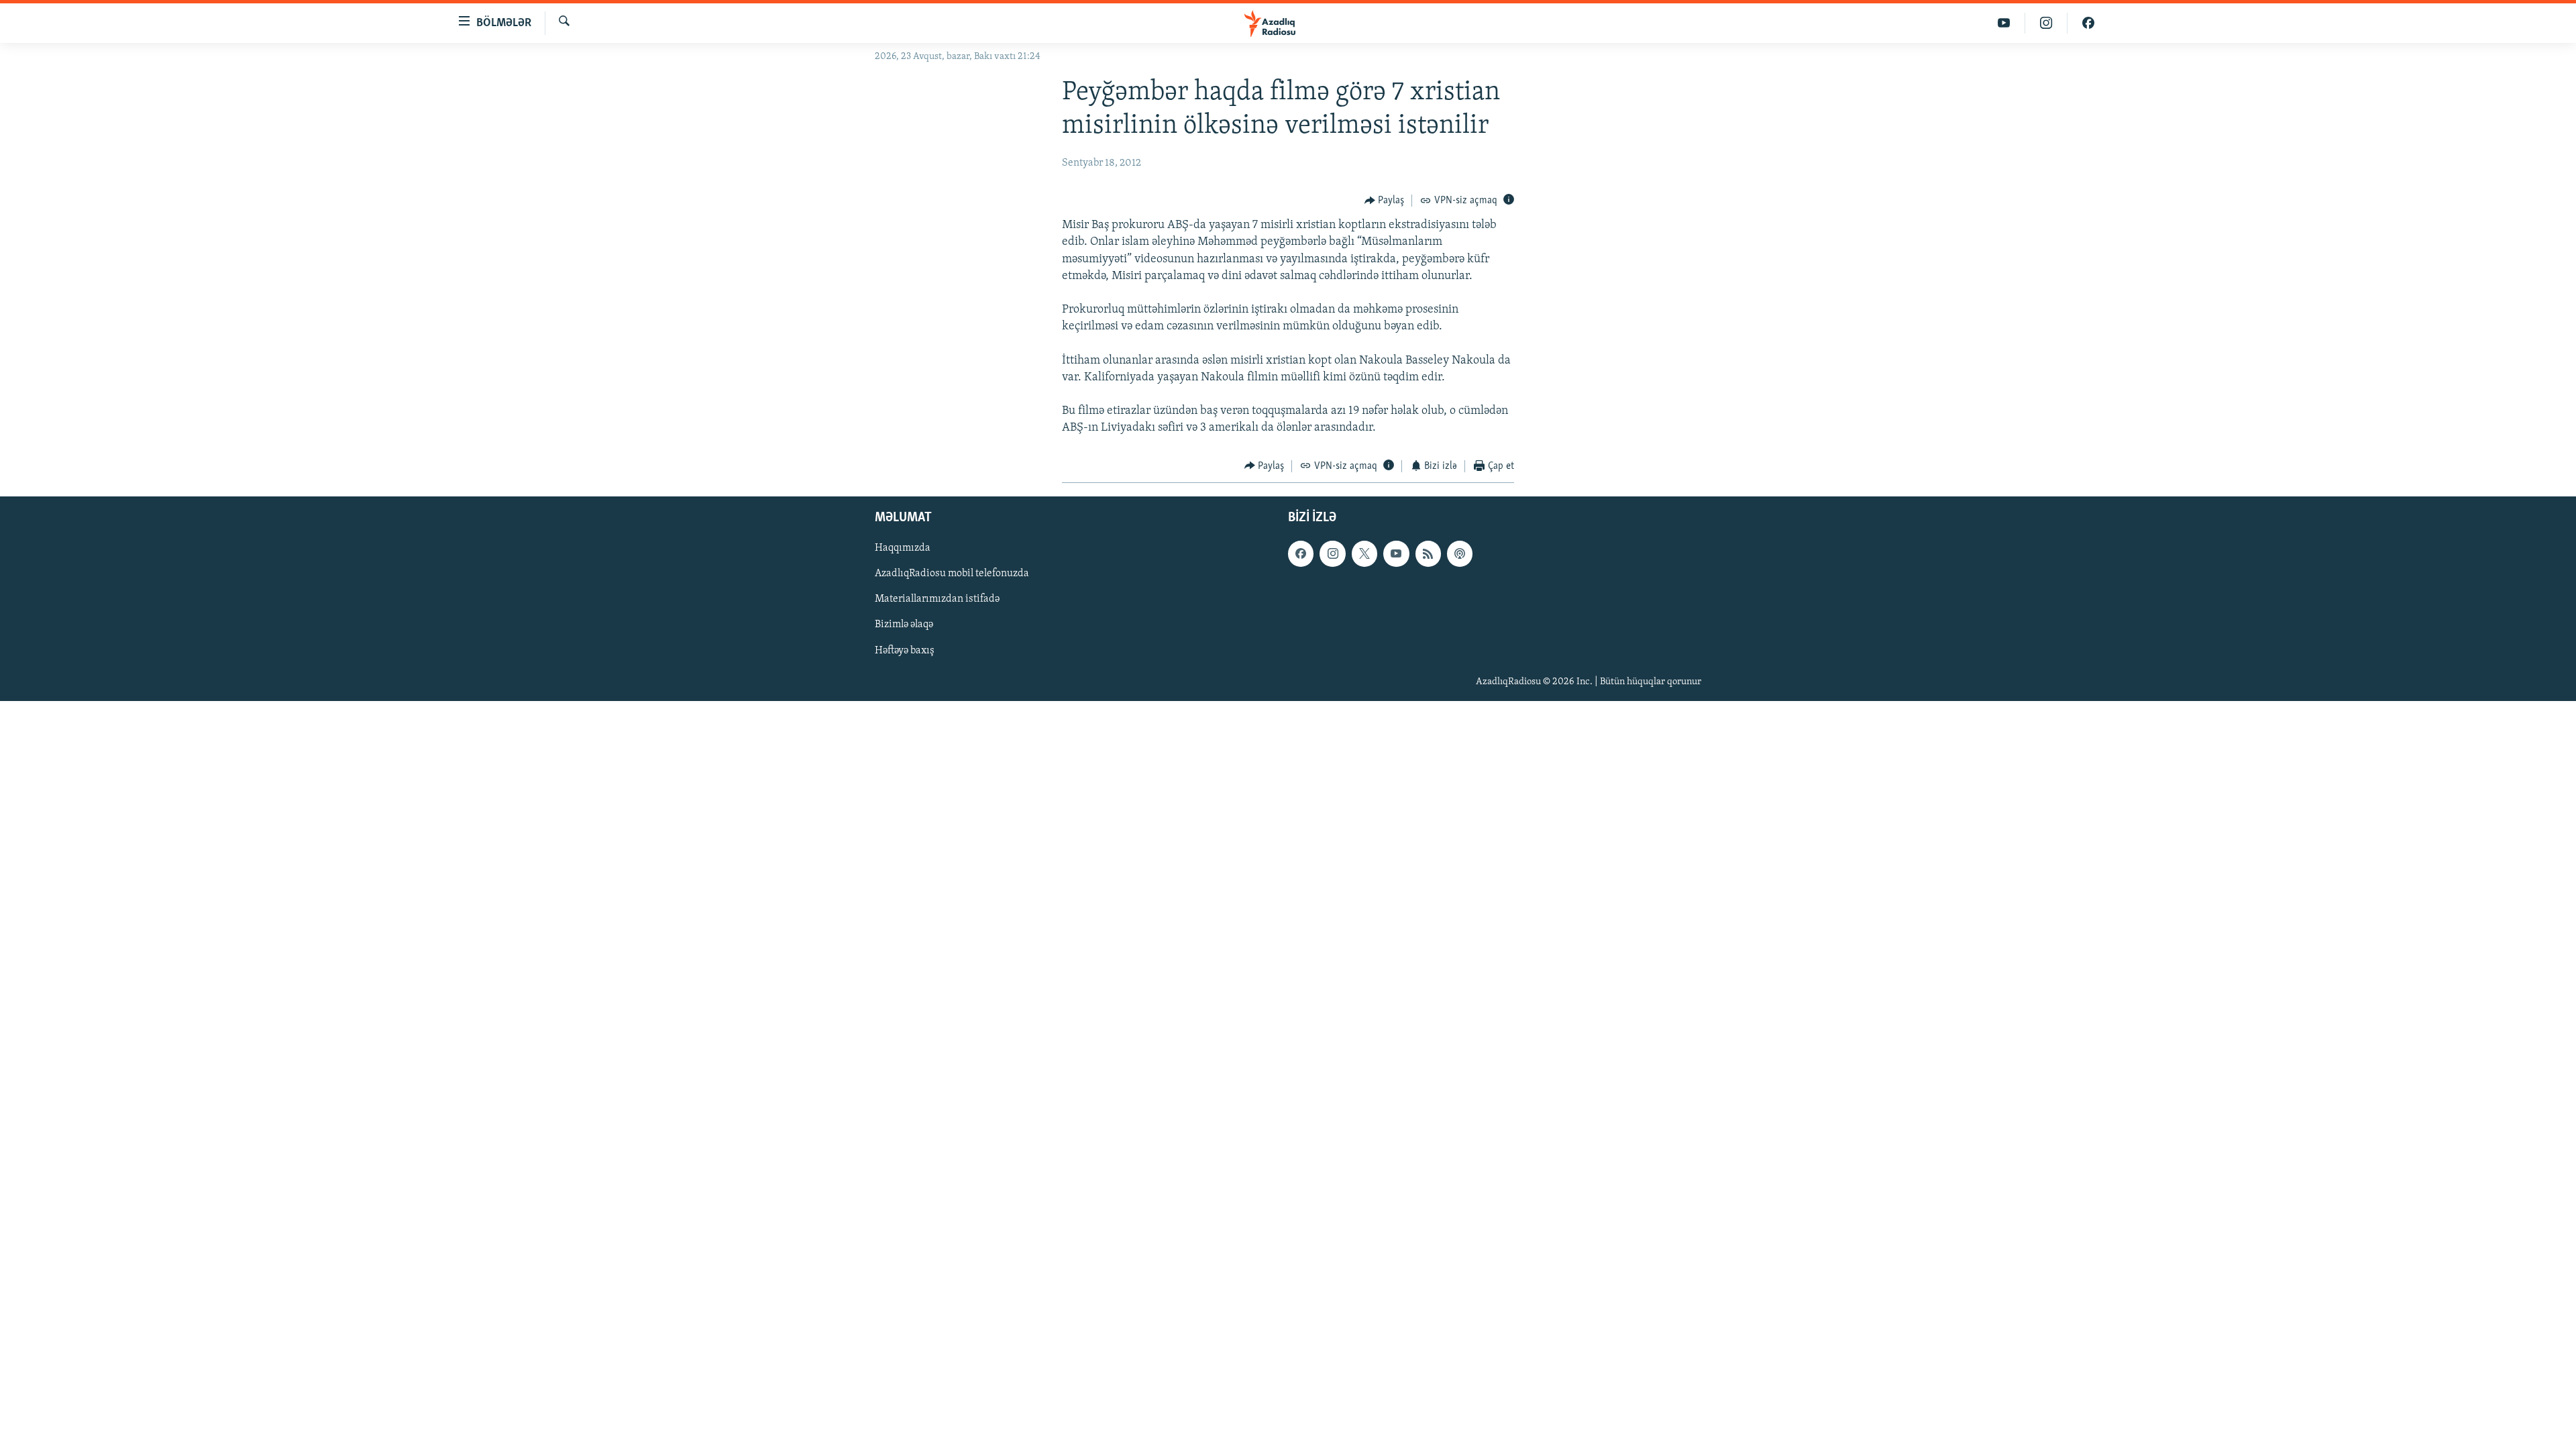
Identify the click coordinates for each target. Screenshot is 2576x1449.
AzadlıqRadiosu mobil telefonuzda (952, 574)
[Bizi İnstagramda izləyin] (2046, 23)
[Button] (1385, 201)
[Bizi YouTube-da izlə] (2004, 23)
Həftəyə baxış (905, 651)
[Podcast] (1460, 553)
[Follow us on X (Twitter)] (1364, 553)
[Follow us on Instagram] (1332, 553)
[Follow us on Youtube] (1396, 553)
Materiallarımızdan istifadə (937, 600)
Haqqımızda (903, 548)
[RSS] (1428, 553)
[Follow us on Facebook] (1301, 553)
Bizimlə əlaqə (904, 625)
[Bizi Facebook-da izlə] (2088, 23)
